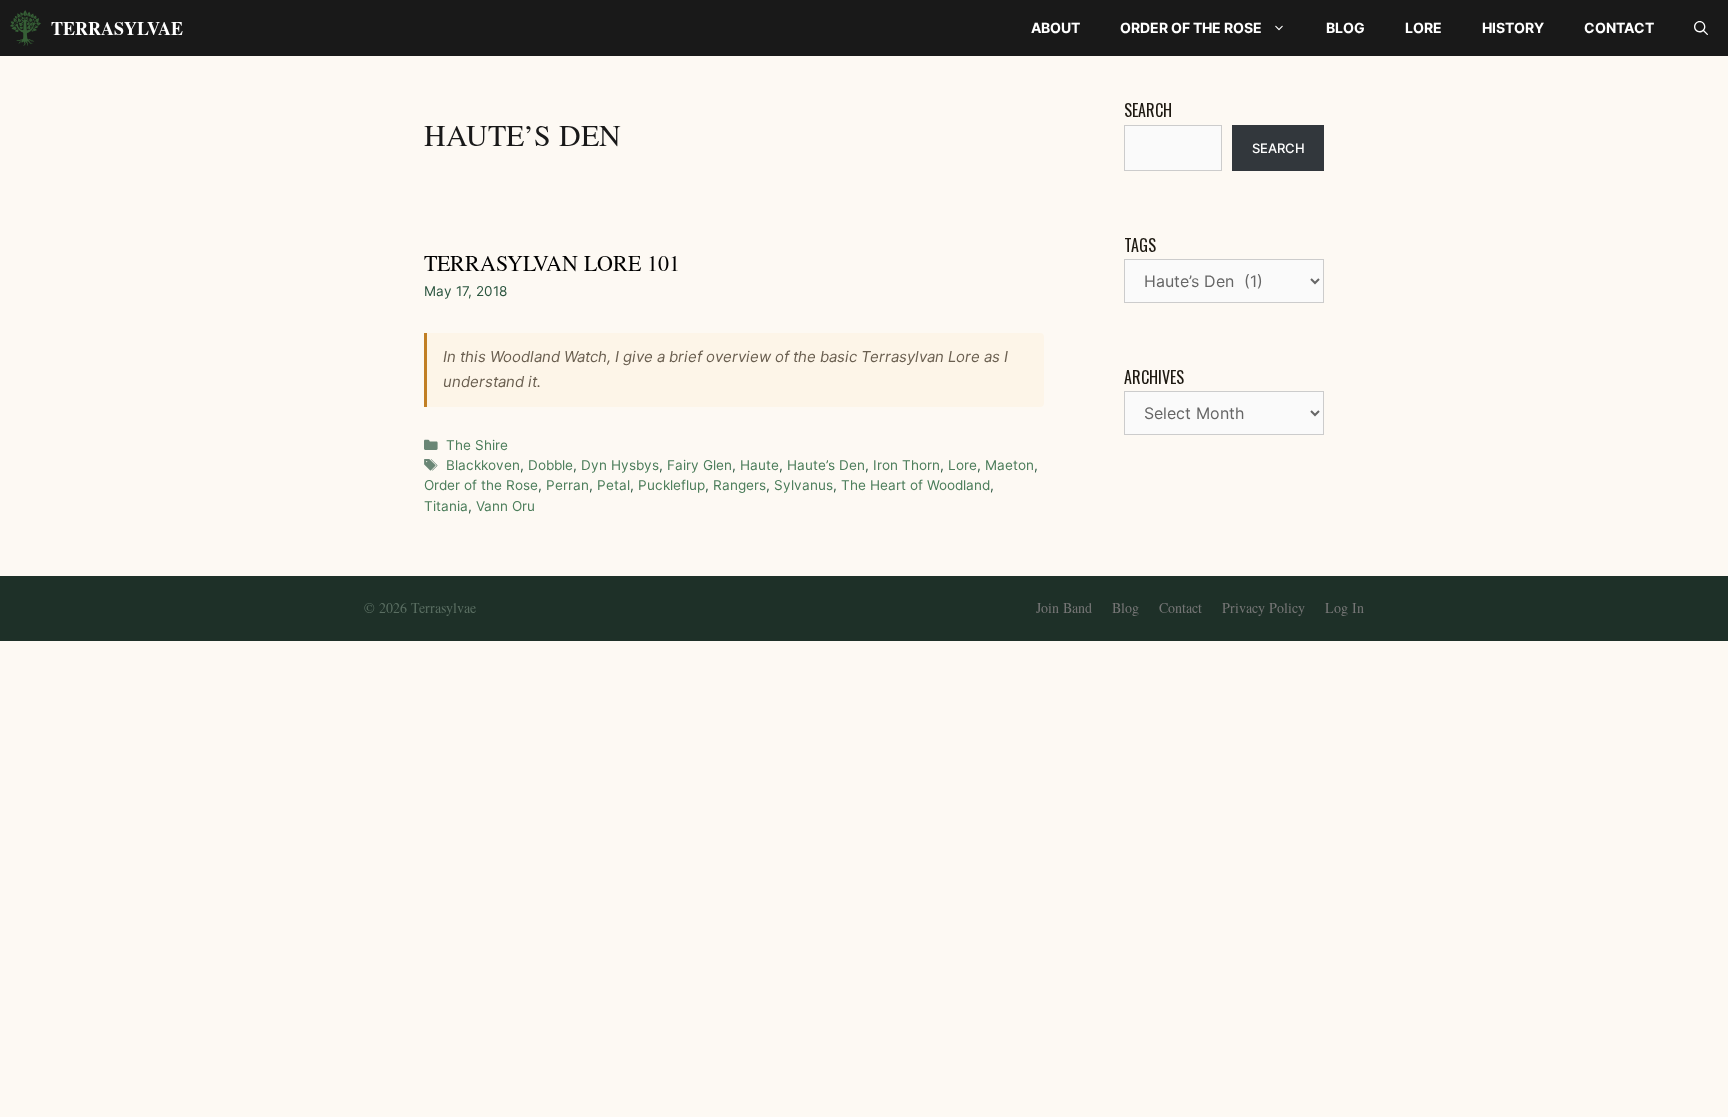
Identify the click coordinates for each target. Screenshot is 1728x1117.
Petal (613, 485)
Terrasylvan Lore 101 (552, 262)
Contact (1619, 27)
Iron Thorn (906, 465)
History (1513, 27)
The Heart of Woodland (915, 485)
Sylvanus (803, 485)
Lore (1423, 27)
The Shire (477, 445)
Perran (567, 485)
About (1055, 27)
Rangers (739, 485)
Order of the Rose (1191, 27)
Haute (759, 465)
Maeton (1009, 465)
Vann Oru (505, 506)
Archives (1154, 377)
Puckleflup (671, 485)
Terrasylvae (117, 28)
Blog (1345, 27)
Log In (1344, 607)
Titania (446, 506)
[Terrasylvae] (25, 28)
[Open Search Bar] (1701, 28)
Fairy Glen (699, 465)
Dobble (550, 465)
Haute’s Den (826, 465)
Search (1148, 110)
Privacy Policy (1263, 607)
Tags (1140, 245)
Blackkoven (483, 465)
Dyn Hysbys (620, 465)
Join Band (1064, 607)
